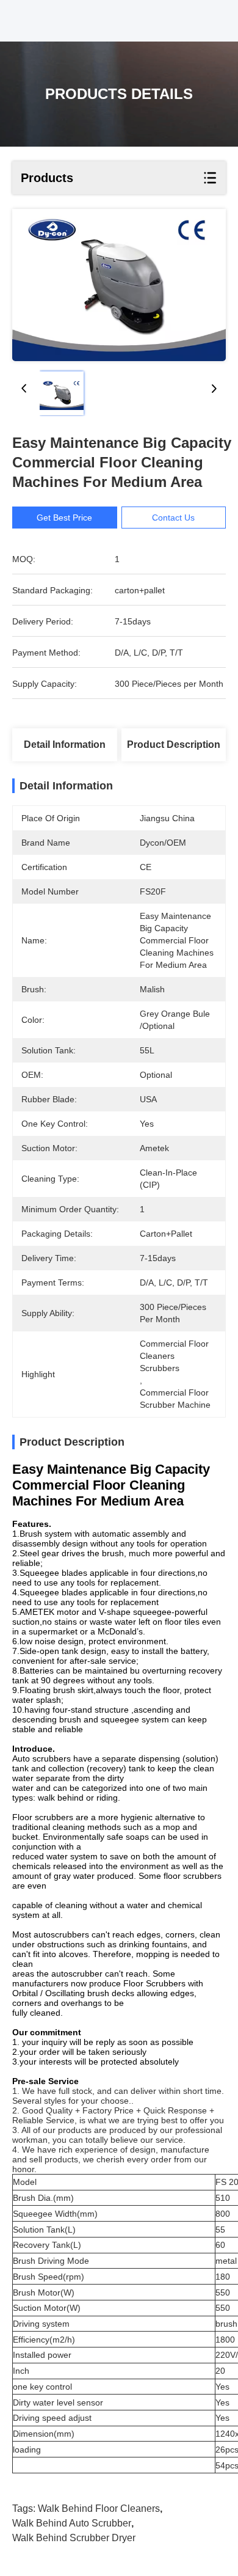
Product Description (174, 745)
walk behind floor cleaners (99, 2508)
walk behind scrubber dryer (74, 2538)
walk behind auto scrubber (72, 2523)
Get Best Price (64, 518)
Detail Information (65, 745)
